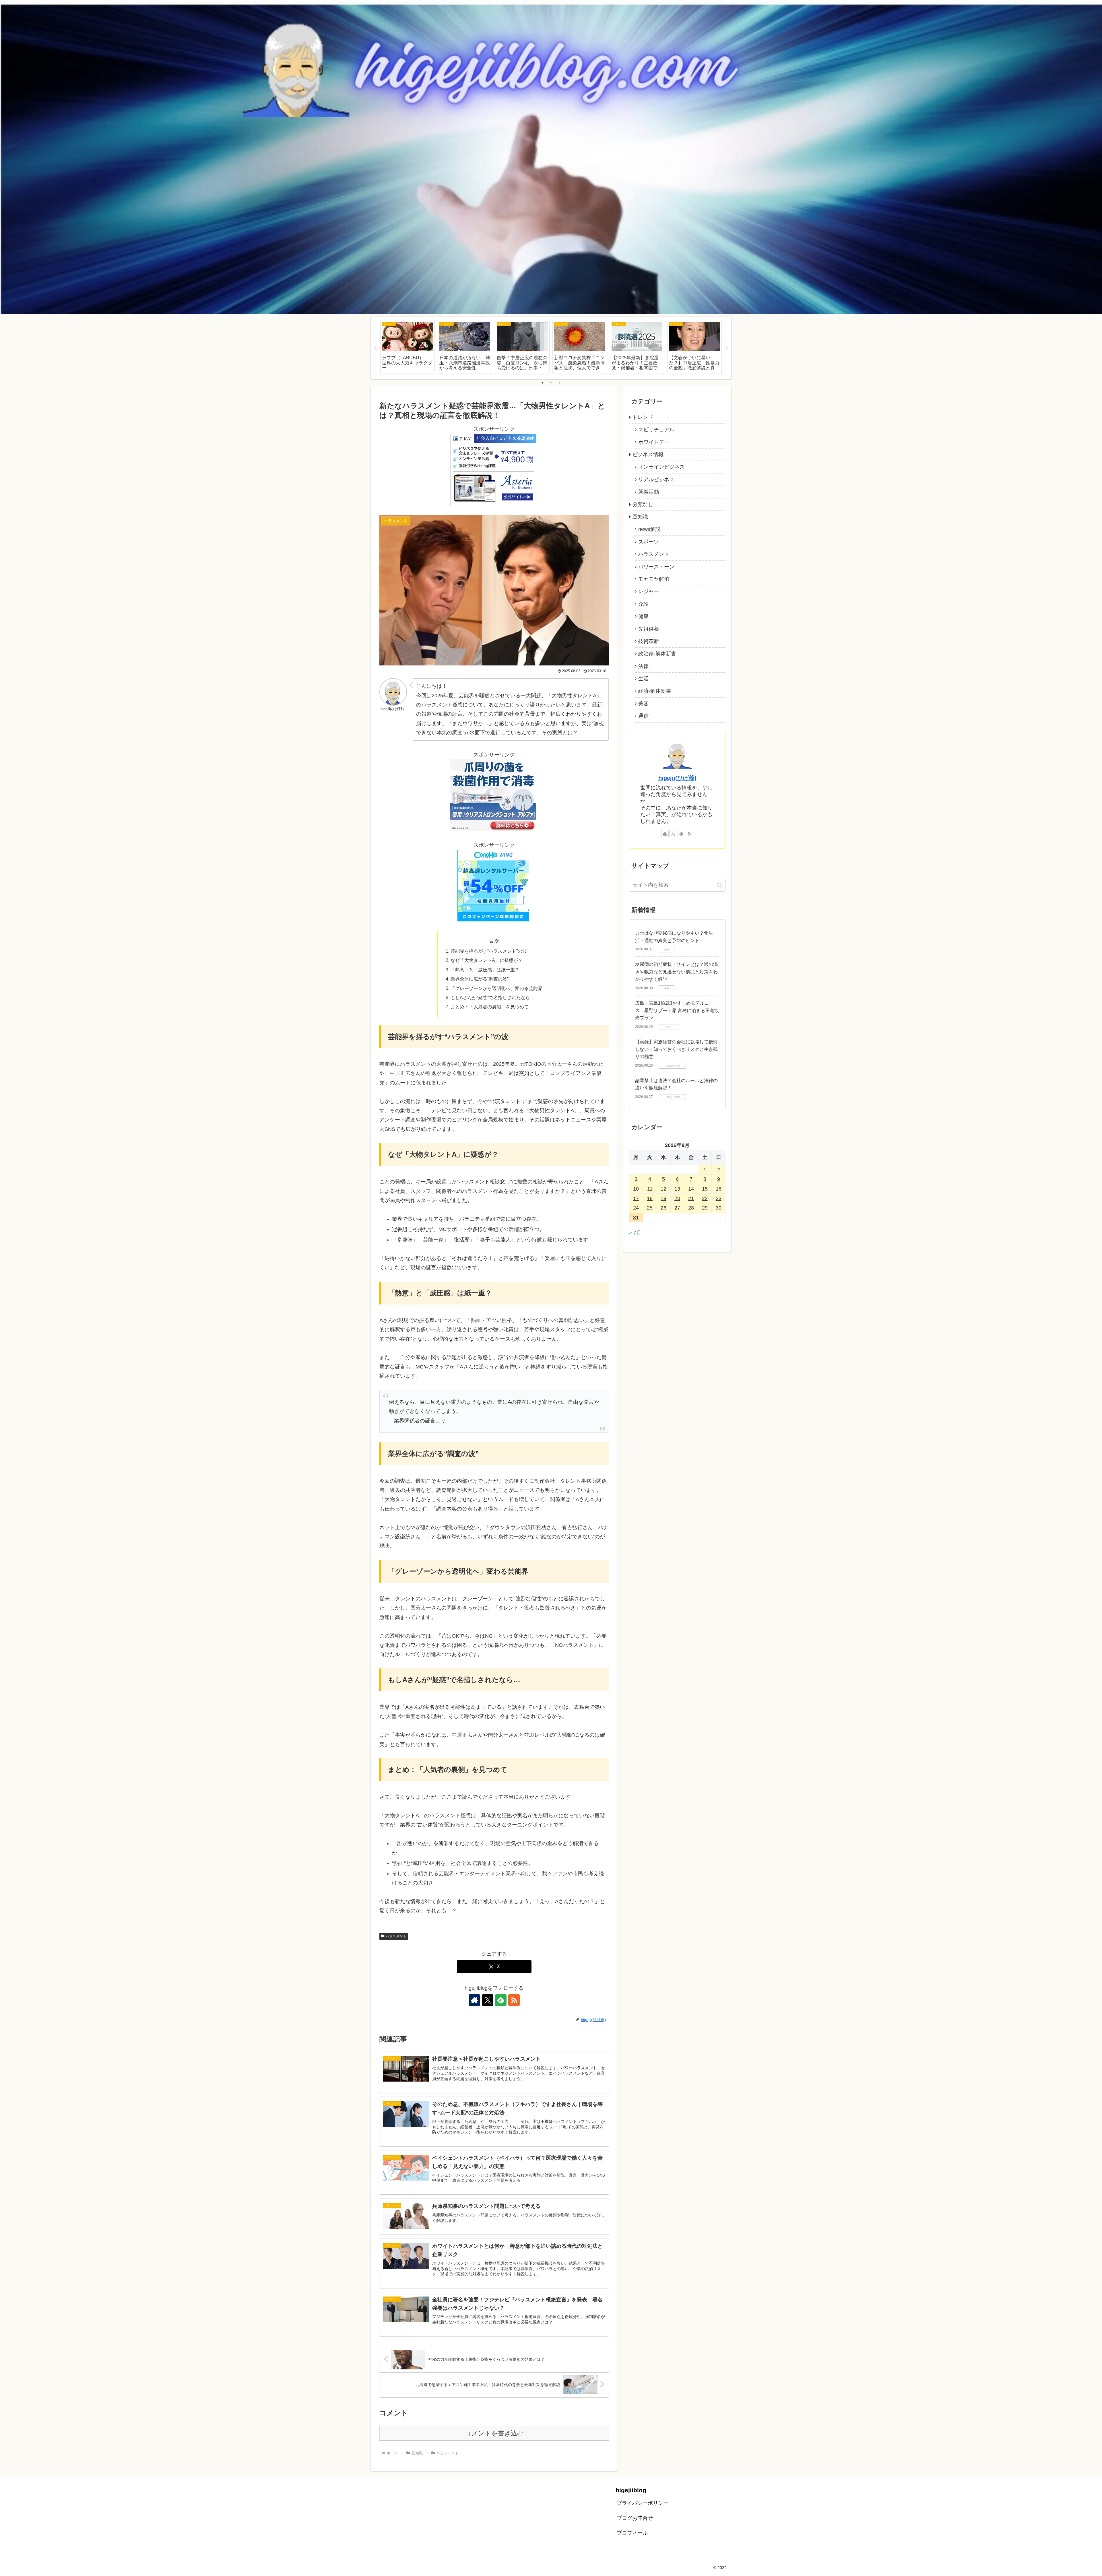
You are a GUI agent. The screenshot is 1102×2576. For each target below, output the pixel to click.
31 (636, 1218)
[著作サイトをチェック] (474, 2000)
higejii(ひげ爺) (677, 778)
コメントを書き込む (494, 2433)
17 (636, 1198)
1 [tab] (542, 383)
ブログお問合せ (635, 2518)
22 (705, 1198)
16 (719, 1189)
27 (677, 1208)
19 (663, 1198)
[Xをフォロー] (488, 2000)
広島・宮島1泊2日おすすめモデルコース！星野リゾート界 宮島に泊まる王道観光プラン (677, 1010)
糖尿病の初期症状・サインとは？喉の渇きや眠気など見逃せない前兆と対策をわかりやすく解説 (676, 972)
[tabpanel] (408, 347)
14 (691, 1189)
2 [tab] (551, 383)
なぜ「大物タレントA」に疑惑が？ (487, 960)
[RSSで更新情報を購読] (514, 2000)
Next (727, 348)
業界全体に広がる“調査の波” (480, 979)
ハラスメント (396, 1936)
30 (719, 1208)
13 (677, 1189)
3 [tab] (560, 383)
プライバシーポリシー (643, 2503)
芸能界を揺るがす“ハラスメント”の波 (489, 951)
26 (663, 1208)
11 (650, 1189)
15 (705, 1189)
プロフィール (632, 2533)
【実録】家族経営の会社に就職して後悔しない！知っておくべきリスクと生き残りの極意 (676, 1049)
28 (691, 1208)
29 (705, 1208)
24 (636, 1208)
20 (677, 1198)
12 (663, 1189)
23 (719, 1198)
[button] (720, 885)
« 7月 (635, 1233)
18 (650, 1198)
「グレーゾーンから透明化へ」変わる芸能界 (496, 988)
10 (636, 1189)
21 (691, 1198)
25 (650, 1208)
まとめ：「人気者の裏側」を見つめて (490, 1007)
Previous (375, 348)
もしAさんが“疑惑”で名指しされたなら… (493, 997)
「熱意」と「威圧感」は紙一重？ (485, 970)
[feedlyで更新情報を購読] (501, 2000)
